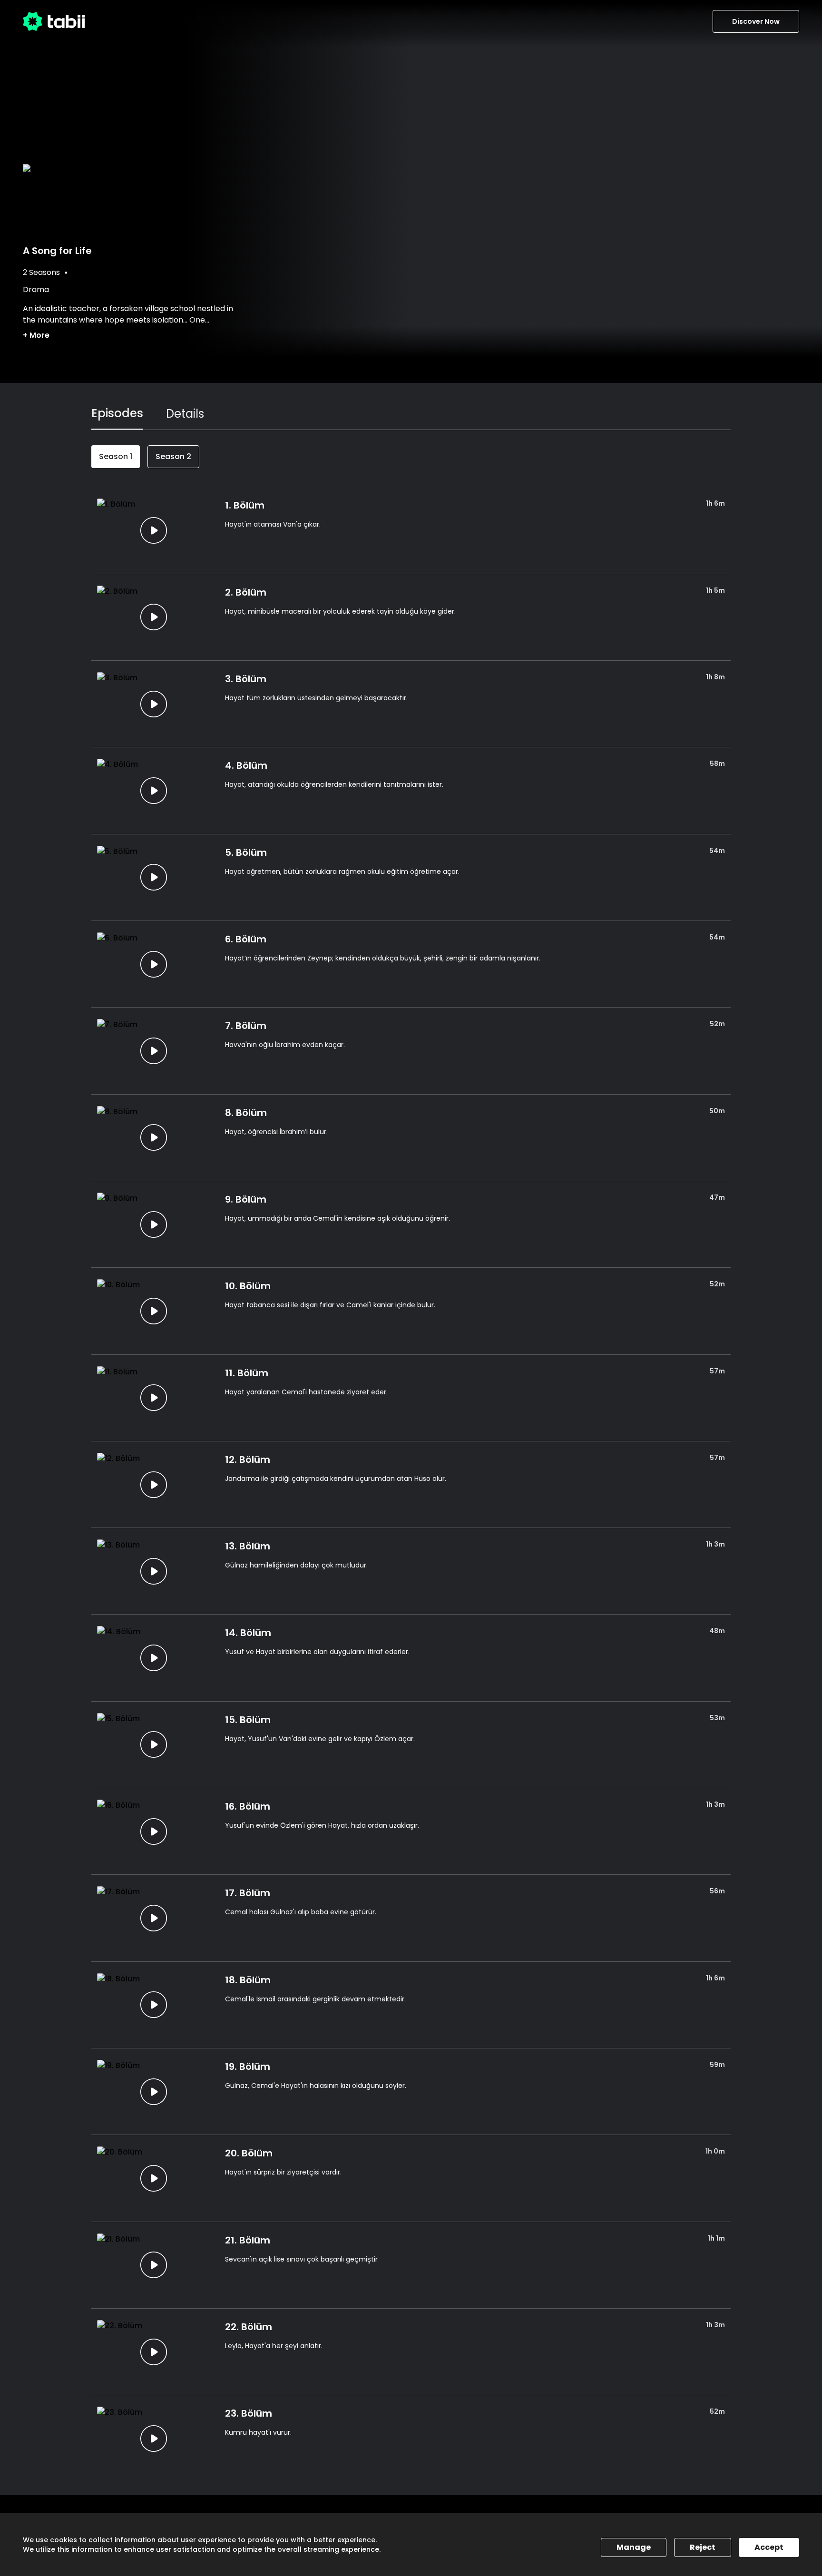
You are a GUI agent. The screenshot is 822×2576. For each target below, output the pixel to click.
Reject (703, 2547)
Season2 (173, 456)
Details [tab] (185, 414)
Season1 (116, 456)
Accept (769, 2547)
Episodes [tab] (117, 413)
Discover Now (756, 21)
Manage (634, 2547)
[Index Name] (153, 530)
